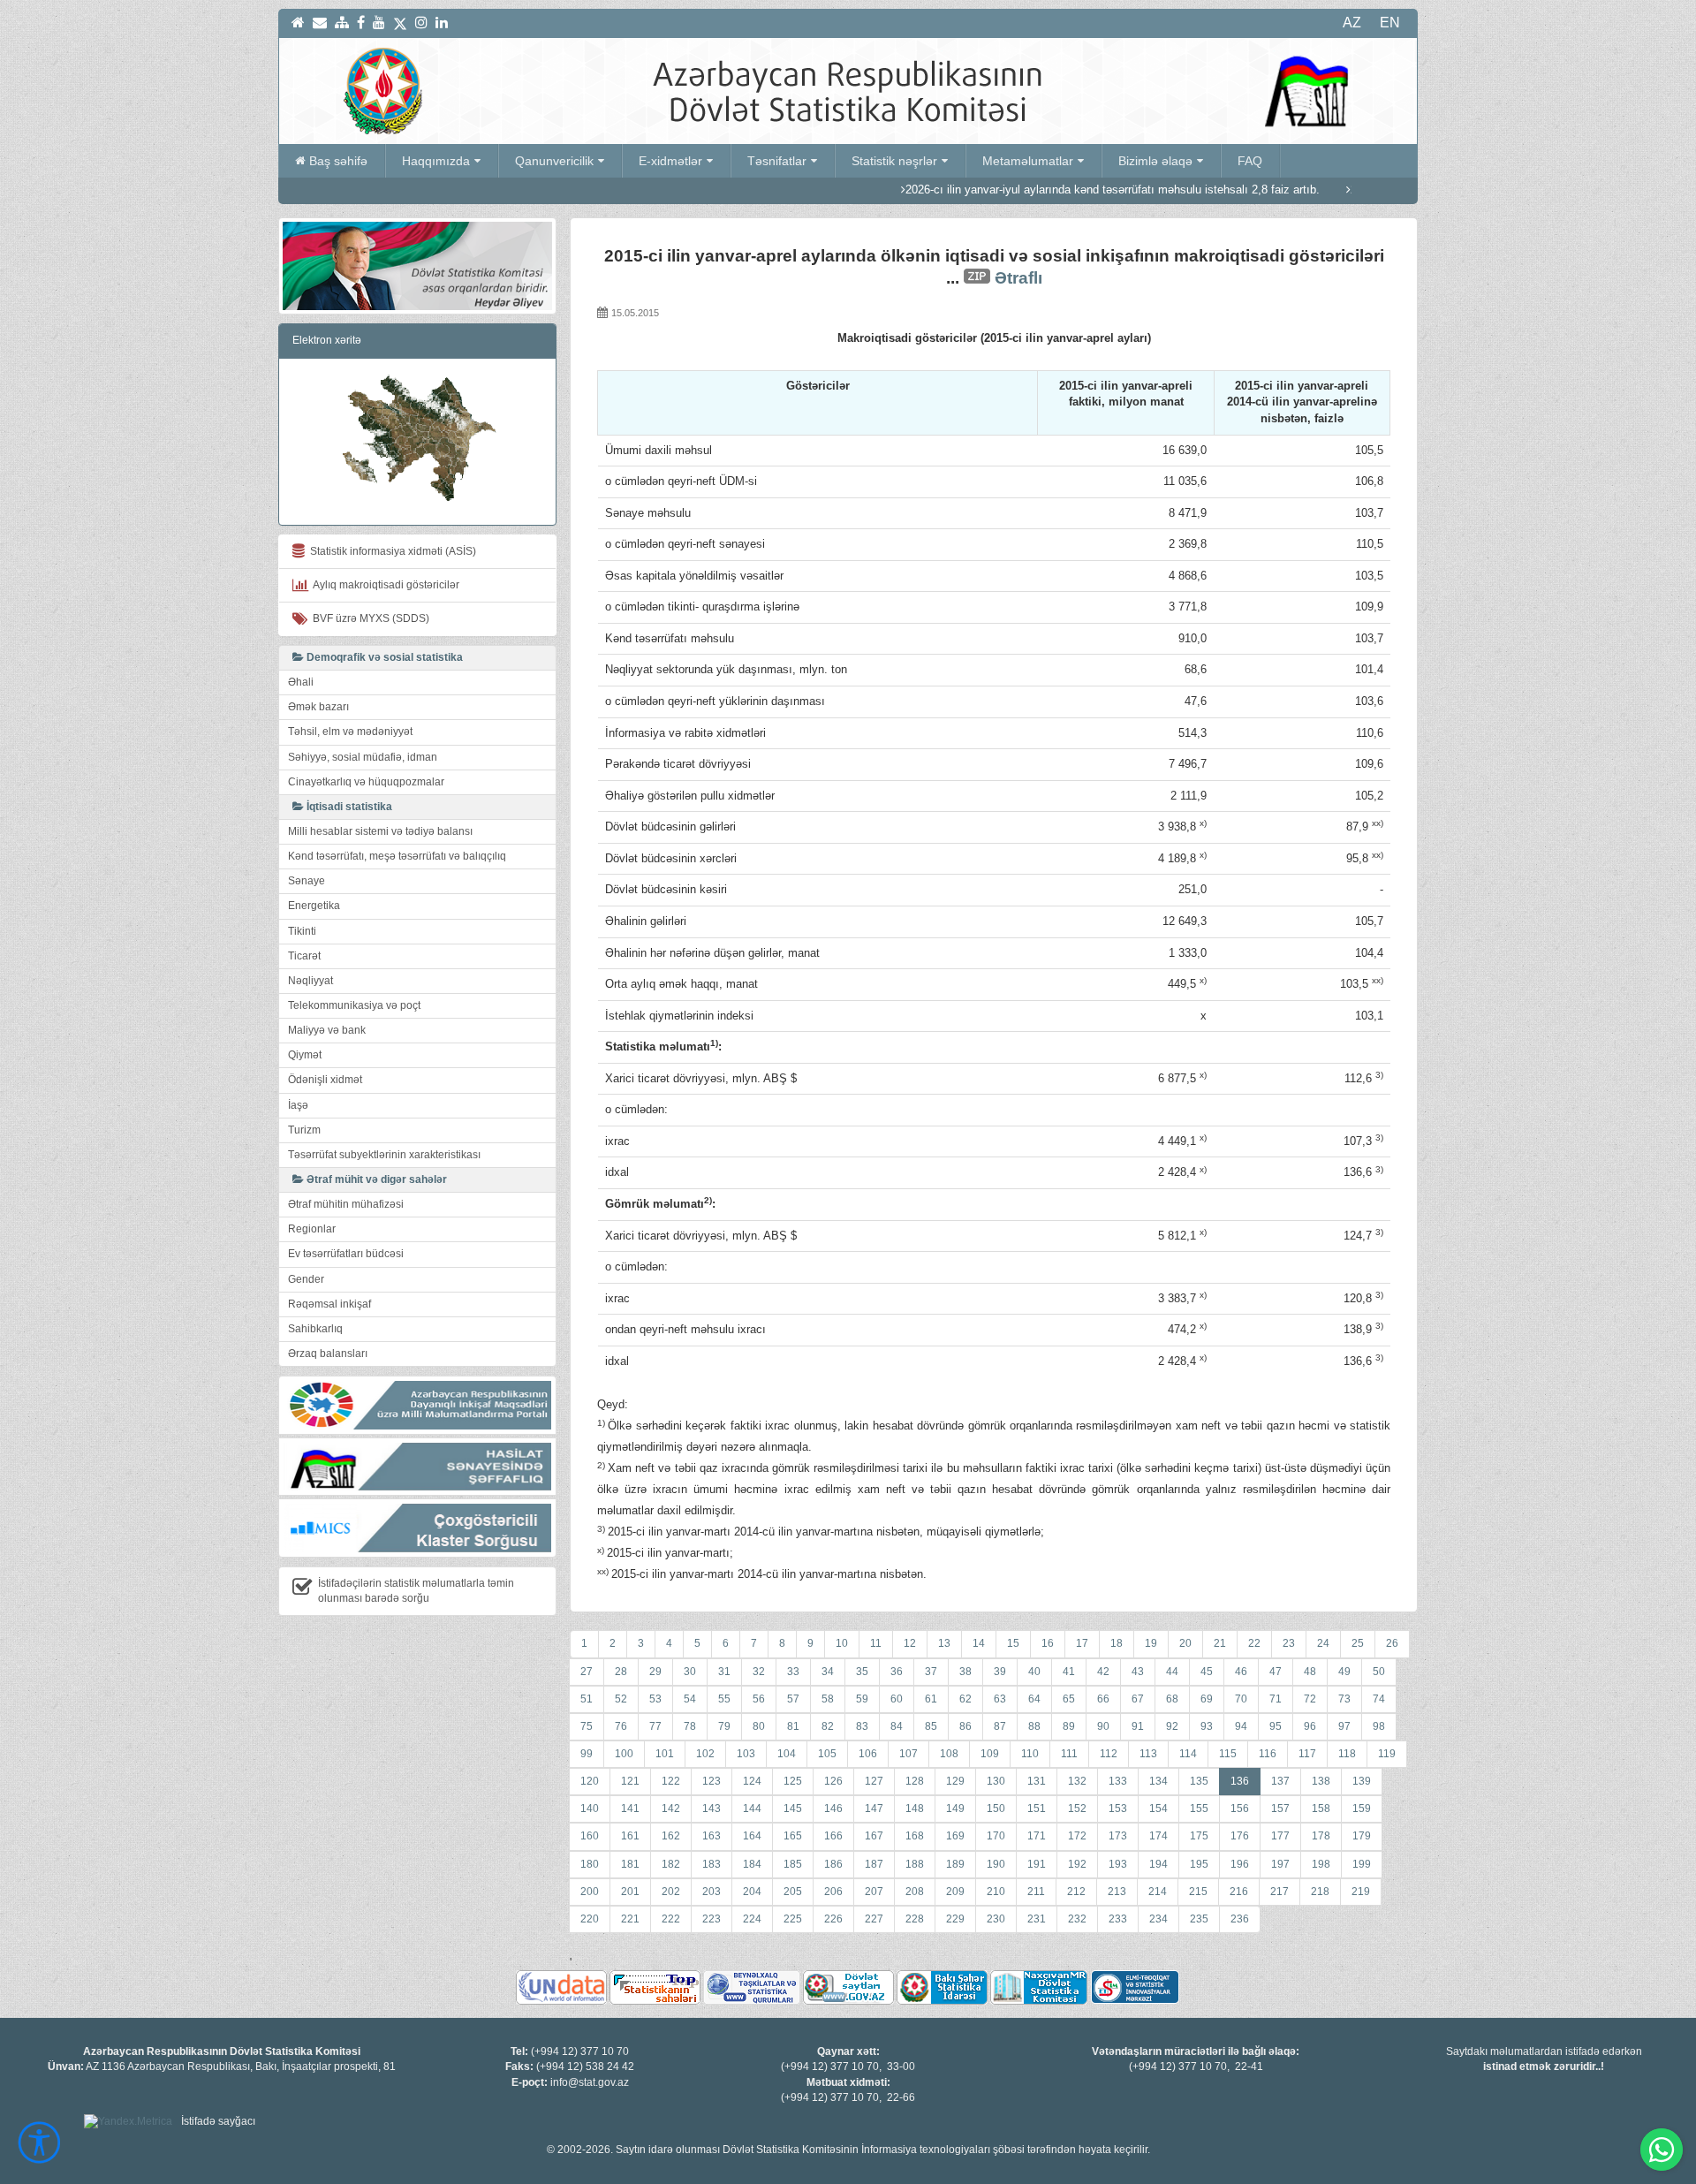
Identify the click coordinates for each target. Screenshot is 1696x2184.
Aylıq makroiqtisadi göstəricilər (384, 585)
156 (1240, 1809)
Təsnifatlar (777, 161)
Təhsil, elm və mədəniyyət (350, 732)
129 (955, 1781)
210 (996, 1892)
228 (915, 1919)
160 (590, 1836)
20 (1185, 1643)
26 (1392, 1643)
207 (874, 1892)
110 (1030, 1754)
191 (1037, 1864)
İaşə (298, 1105)
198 (1321, 1864)
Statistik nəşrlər (894, 161)
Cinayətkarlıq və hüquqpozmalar (366, 782)
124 (752, 1781)
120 (590, 1781)
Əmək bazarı (318, 707)
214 (1158, 1892)
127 (874, 1781)
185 (793, 1864)
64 (1034, 1699)
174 (1158, 1836)
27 (587, 1672)
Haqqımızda (436, 161)
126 (833, 1781)
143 (712, 1809)
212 (1076, 1892)
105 (827, 1754)
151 (1037, 1809)
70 (1241, 1699)
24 (1323, 1643)
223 (712, 1919)
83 (862, 1726)
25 (1358, 1643)
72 (1310, 1699)
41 (1069, 1672)
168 (915, 1836)
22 (1254, 1643)
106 (868, 1754)
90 (1103, 1726)
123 (712, 1781)
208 (915, 1892)
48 (1310, 1672)
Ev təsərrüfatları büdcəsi (346, 1254)
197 (1280, 1864)
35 (862, 1672)
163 (712, 1836)
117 (1307, 1754)
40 (1034, 1672)
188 (915, 1864)
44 (1172, 1672)
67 (1138, 1699)
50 (1379, 1672)
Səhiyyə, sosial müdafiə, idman (363, 757)
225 (793, 1919)
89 (1069, 1726)
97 (1344, 1726)
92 (1172, 1726)
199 (1362, 1864)
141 (630, 1809)
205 (793, 1892)
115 (1228, 1754)
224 (752, 1919)
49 (1344, 1672)
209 (955, 1892)
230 (996, 1919)
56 (759, 1699)
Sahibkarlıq (315, 1329)
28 (621, 1672)
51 (587, 1699)
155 (1199, 1809)
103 (746, 1754)
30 (690, 1672)
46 (1241, 1672)
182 (671, 1864)
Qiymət (305, 1055)
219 (1361, 1892)
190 (996, 1864)
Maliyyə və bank (327, 1030)
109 (990, 1754)
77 (655, 1726)
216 (1239, 1892)
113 (1148, 1754)
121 (630, 1781)
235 (1199, 1919)
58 (828, 1699)
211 (1036, 1892)
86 (965, 1726)
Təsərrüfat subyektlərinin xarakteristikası (384, 1155)
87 (1000, 1726)
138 (1321, 1781)
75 (587, 1726)
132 (1077, 1781)
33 (793, 1672)
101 (665, 1754)
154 (1158, 1809)
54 (690, 1699)
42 (1103, 1672)
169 (955, 1836)
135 (1199, 1781)
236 (1240, 1919)
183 (712, 1864)
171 (1037, 1836)
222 (671, 1919)
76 (621, 1726)
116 (1268, 1754)
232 (1077, 1919)
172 (1077, 1836)
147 (874, 1809)
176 (1240, 1836)
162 (671, 1836)
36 (897, 1672)
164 (752, 1836)
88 (1034, 1726)
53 (655, 1699)
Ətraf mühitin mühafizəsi (346, 1204)
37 (931, 1672)
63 (1000, 1699)
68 (1172, 1699)
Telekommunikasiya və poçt (354, 1005)
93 (1207, 1726)
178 (1321, 1836)
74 (1379, 1699)
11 (876, 1643)
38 (965, 1672)
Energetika (314, 906)
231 (1037, 1919)
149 (955, 1809)
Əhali (301, 682)
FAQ (1250, 161)
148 (915, 1809)
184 (752, 1864)
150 (996, 1809)
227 (874, 1919)
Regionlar (312, 1229)
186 (833, 1864)
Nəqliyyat (310, 981)
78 (690, 1726)
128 (915, 1781)
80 (759, 1726)
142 (671, 1809)
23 (1289, 1643)
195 (1199, 1864)
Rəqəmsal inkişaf (329, 1304)
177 (1280, 1836)
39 (1000, 1672)
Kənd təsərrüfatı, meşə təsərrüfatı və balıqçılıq (397, 856)
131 (1037, 1781)
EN (1390, 23)
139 (1362, 1781)
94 (1241, 1726)
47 (1276, 1672)
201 (630, 1892)
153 (1118, 1809)
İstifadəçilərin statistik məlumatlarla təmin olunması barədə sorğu (416, 1591)
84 (897, 1726)
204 (752, 1892)
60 (897, 1699)
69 (1207, 1699)
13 (944, 1643)
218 (1320, 1892)
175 (1199, 1836)
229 (955, 1919)
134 (1158, 1781)
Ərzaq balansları (328, 1354)
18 (1117, 1643)
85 (931, 1726)
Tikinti (302, 931)
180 (590, 1864)
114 (1188, 1754)
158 (1321, 1809)
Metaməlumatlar (1028, 161)
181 (630, 1864)
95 (1276, 1726)
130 (996, 1781)
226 (833, 1919)
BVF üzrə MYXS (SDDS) (368, 618)
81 (793, 1726)
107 (909, 1754)
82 (828, 1726)
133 (1118, 1781)
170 (996, 1836)
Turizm (304, 1130)
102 (705, 1754)
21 (1220, 1643)
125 (793, 1781)
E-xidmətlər (670, 161)
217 (1280, 1892)
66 (1103, 1699)
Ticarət (304, 956)
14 (979, 1643)
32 (759, 1672)
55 (724, 1699)
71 (1276, 1699)
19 (1151, 1643)
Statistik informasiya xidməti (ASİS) (390, 551)
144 (752, 1809)
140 (590, 1809)
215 (1198, 1892)
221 (630, 1919)
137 (1280, 1781)
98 (1379, 1726)
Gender (306, 1279)
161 (630, 1836)
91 (1138, 1726)
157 (1280, 1809)
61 (931, 1699)
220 (590, 1919)
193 (1118, 1864)
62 (965, 1699)
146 (833, 1809)
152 (1077, 1809)
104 (787, 1754)
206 (833, 1892)
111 (1069, 1754)
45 (1207, 1672)
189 (955, 1864)
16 (1048, 1643)
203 (712, 1892)
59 (862, 1699)
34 (828, 1672)
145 (793, 1809)
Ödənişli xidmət (325, 1080)
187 (874, 1864)
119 (1387, 1754)
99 (587, 1754)
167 (874, 1836)
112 (1109, 1754)
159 (1362, 1809)
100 (624, 1754)
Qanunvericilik (554, 161)
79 (724, 1726)
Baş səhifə (338, 161)
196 (1240, 1864)
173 (1118, 1836)
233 (1118, 1919)
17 (1082, 1643)
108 (949, 1754)
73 (1344, 1699)
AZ (1352, 23)
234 (1158, 1919)
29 (655, 1672)
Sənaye (307, 881)
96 (1310, 1726)
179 (1362, 1836)
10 (842, 1643)
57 (793, 1699)
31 (724, 1672)
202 (671, 1892)
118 (1347, 1754)
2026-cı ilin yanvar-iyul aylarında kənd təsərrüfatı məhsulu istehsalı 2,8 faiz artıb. (1022, 190)
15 (1013, 1643)
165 (793, 1836)
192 (1077, 1864)
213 (1117, 1892)
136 (1240, 1781)
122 (671, 1781)
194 (1158, 1864)
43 (1138, 1672)
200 (590, 1892)
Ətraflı (1018, 278)
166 (833, 1836)
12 (910, 1643)
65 (1069, 1699)
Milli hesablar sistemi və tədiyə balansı (380, 831)
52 (621, 1699)
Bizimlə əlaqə (1155, 161)
